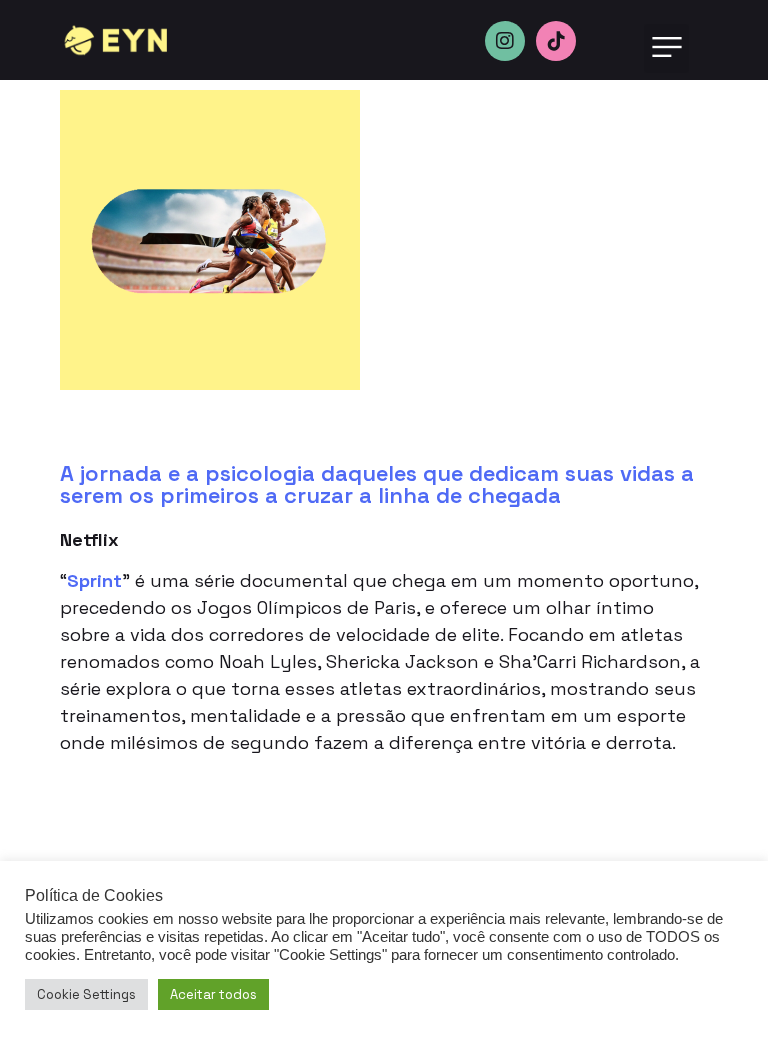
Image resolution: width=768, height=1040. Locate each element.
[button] (666, 48)
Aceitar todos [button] (213, 994)
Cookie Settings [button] (86, 994)
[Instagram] (505, 41)
